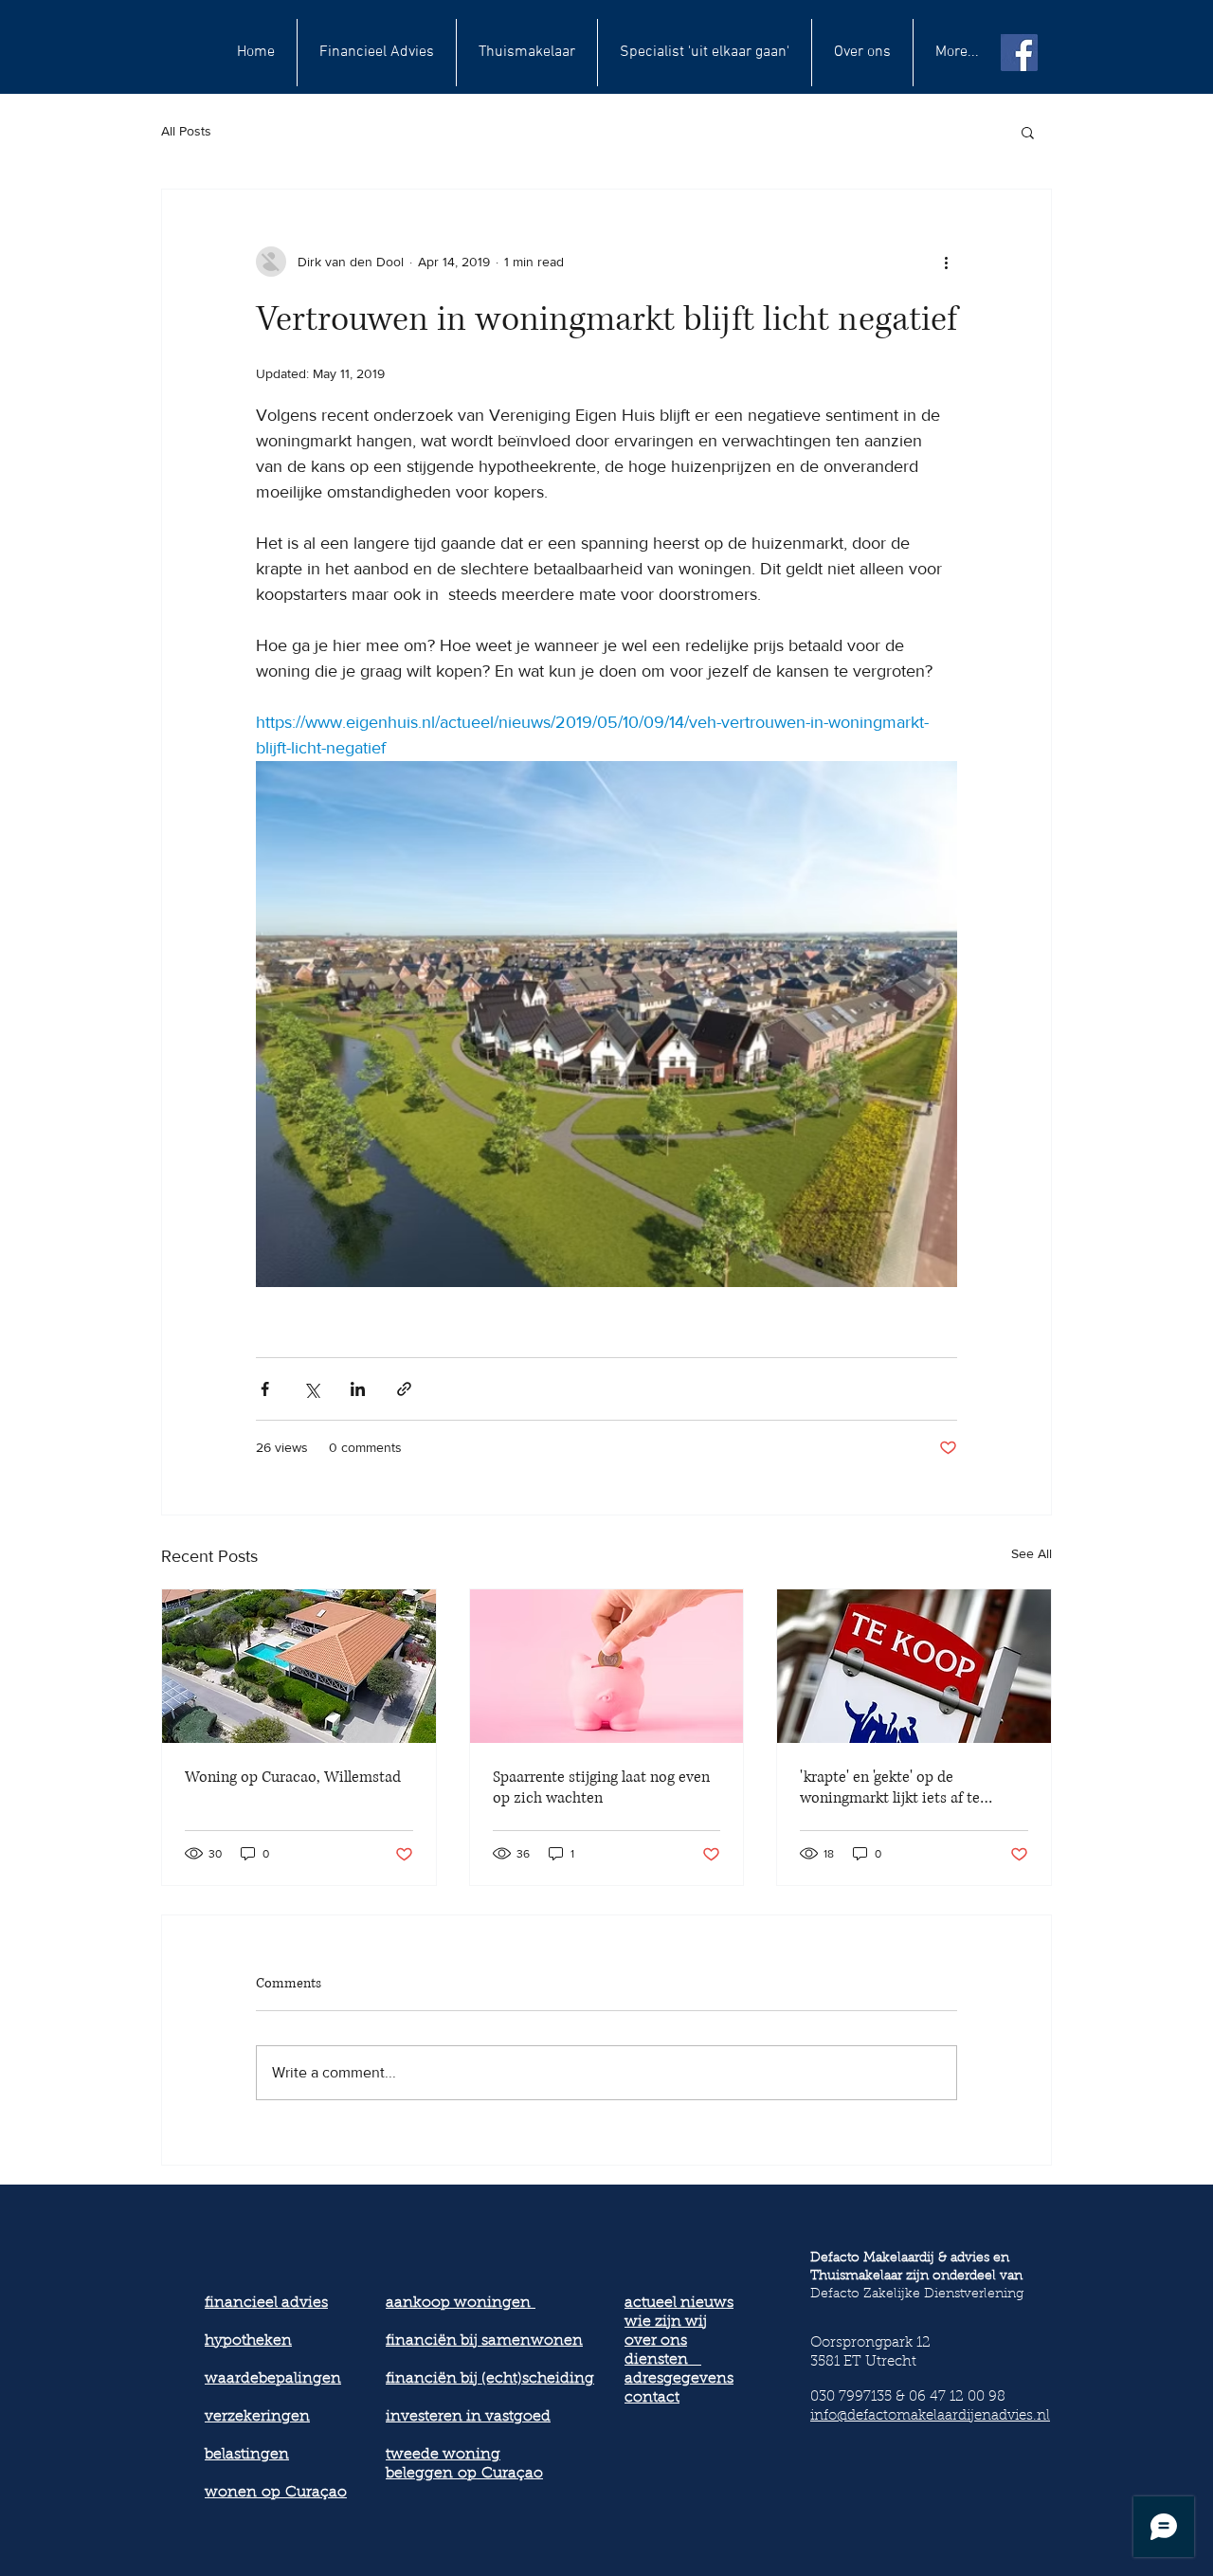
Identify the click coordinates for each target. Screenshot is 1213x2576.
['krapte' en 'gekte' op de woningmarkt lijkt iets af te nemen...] (914, 1666)
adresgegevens (679, 2379)
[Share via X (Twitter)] (311, 1389)
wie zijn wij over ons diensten (666, 2341)
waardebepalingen (273, 2379)
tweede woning (443, 2455)
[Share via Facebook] (265, 1389)
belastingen (247, 2455)
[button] (1028, 132)
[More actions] (946, 262)
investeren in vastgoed (468, 2417)
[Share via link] (404, 1389)
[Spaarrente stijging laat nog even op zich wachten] (607, 1666)
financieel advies (266, 2303)
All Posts (186, 131)
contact (652, 2398)
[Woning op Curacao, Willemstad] (299, 1666)
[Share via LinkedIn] (358, 1389)
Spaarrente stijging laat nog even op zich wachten (601, 1787)
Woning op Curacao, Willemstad (293, 1777)
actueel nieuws (679, 2303)
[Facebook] (1019, 53)
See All (1032, 1553)
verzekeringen (257, 2417)
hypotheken (248, 2341)
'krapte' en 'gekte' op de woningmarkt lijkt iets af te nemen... (890, 1787)
